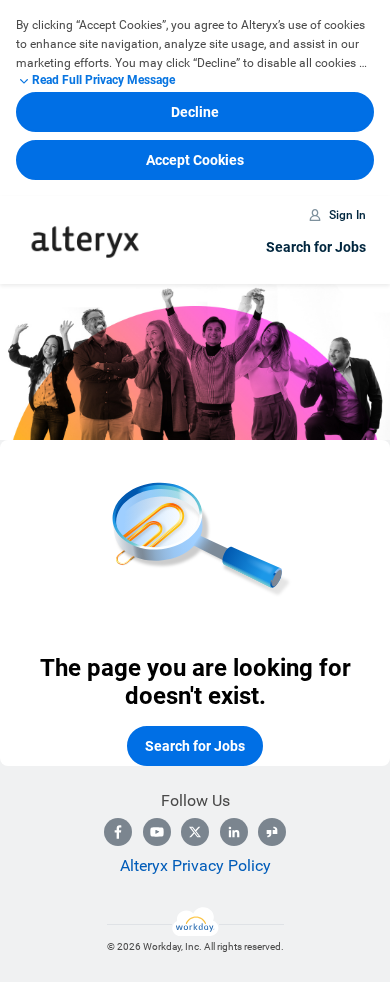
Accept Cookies (195, 160)
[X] (195, 832)
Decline (195, 112)
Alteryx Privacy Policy (195, 865)
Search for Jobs (316, 247)
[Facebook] (118, 832)
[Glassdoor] (272, 832)
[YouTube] (157, 832)
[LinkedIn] (234, 832)
